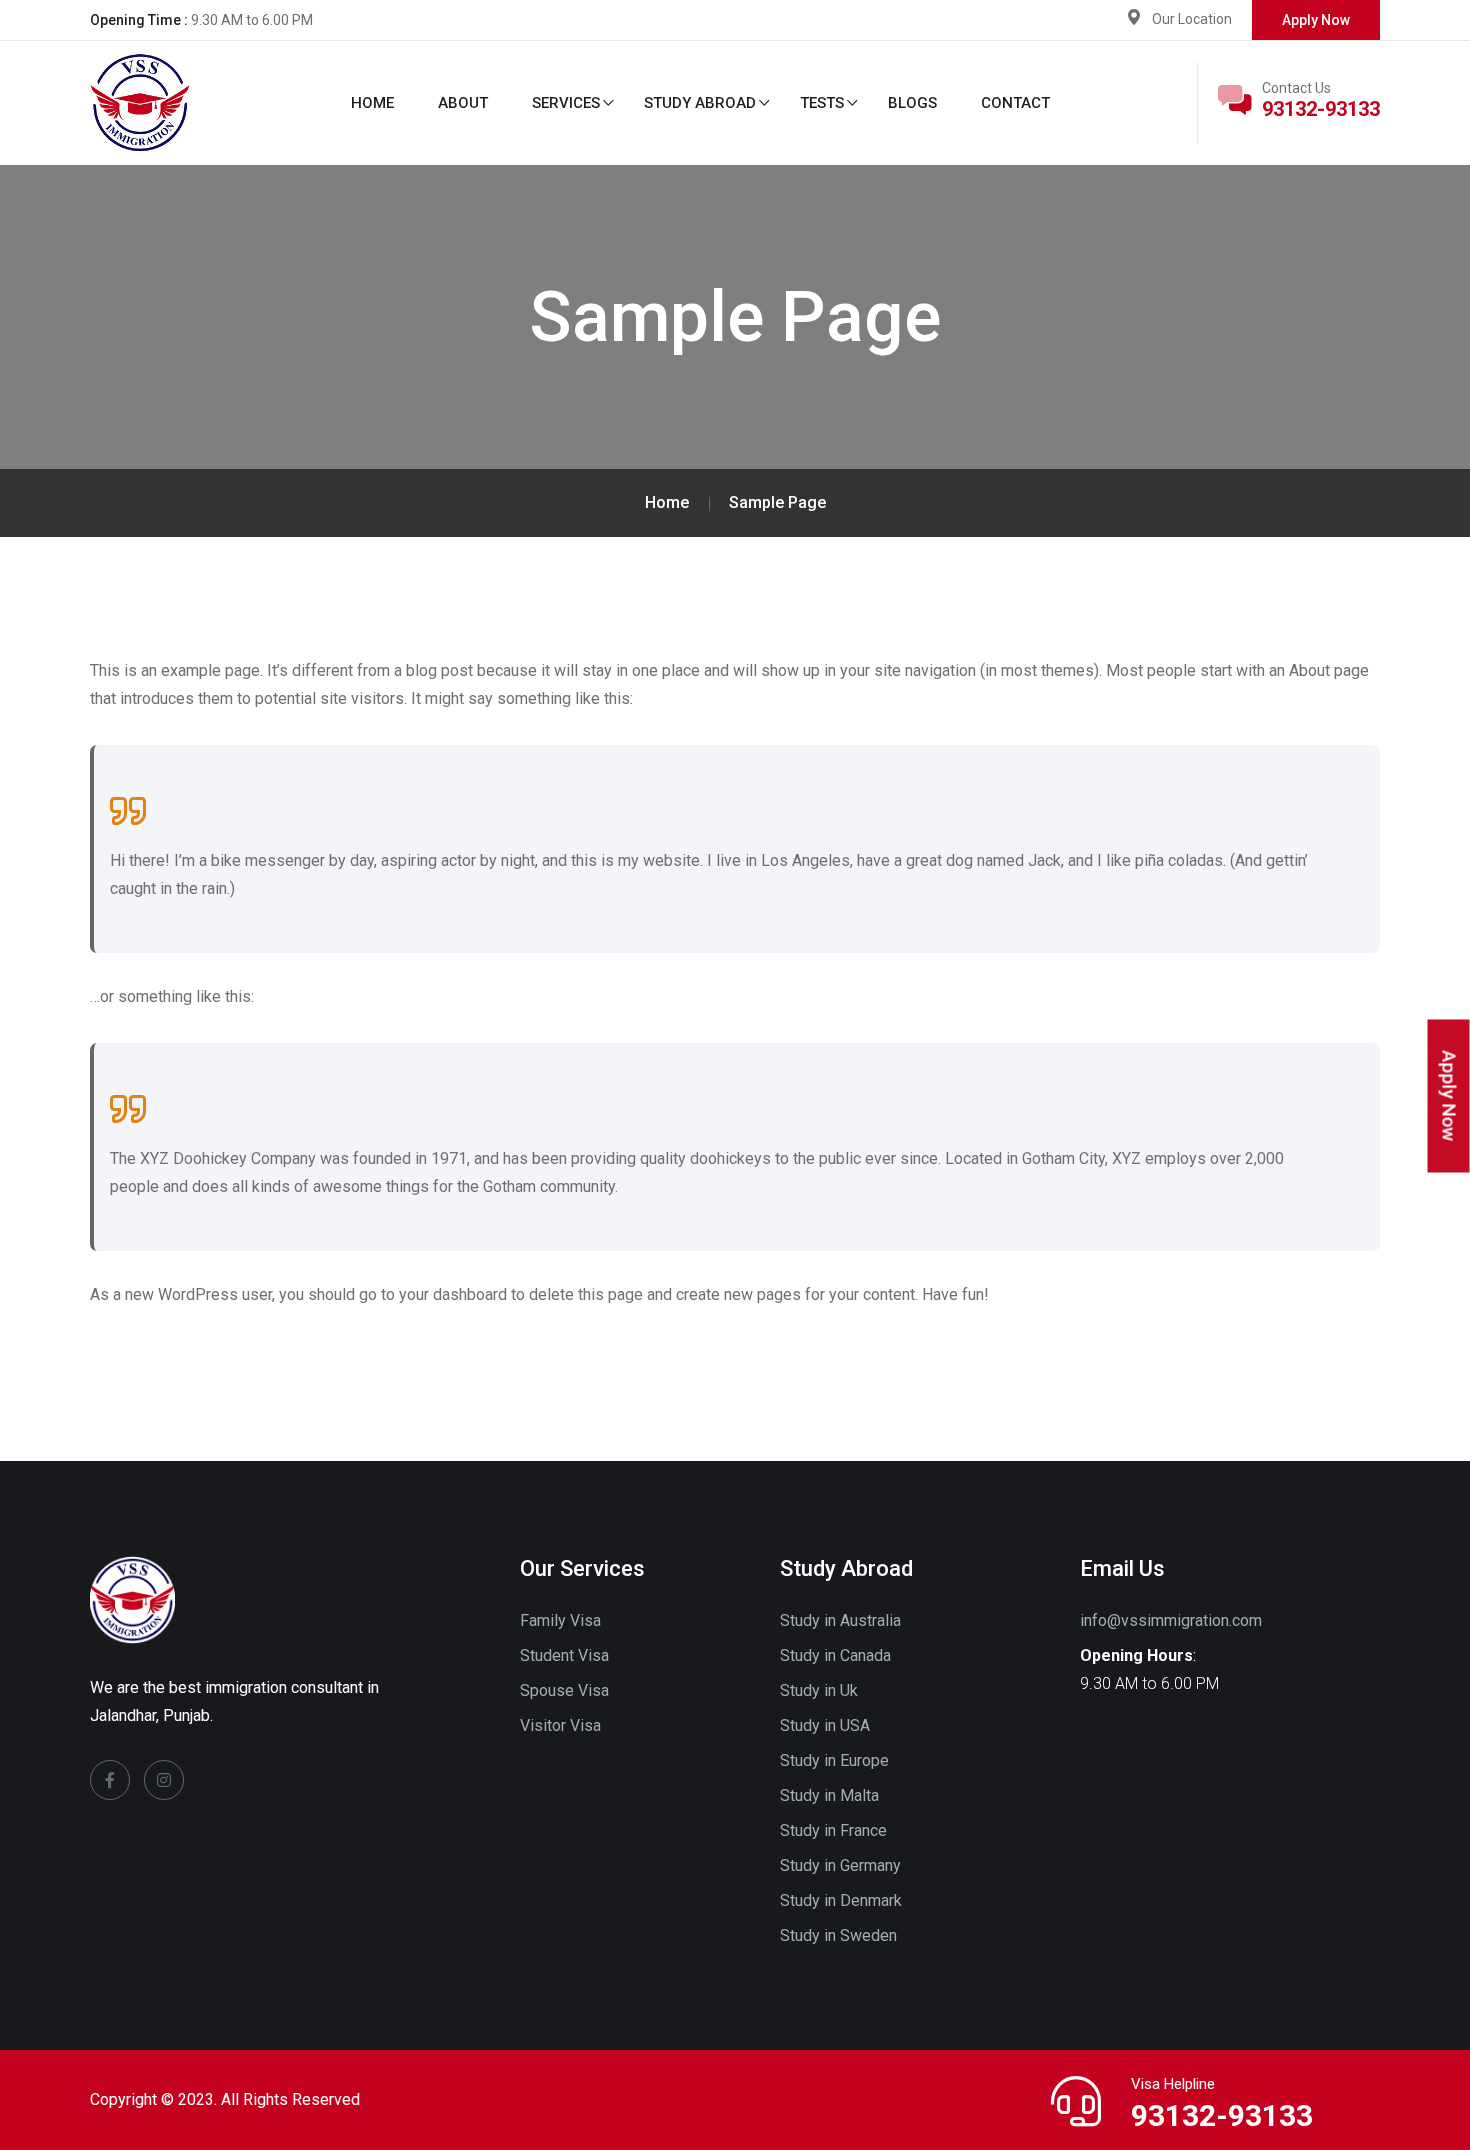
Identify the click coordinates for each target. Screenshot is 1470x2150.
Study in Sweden (838, 1935)
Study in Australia (840, 1620)
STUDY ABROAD (700, 103)
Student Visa (564, 1655)
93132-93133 (1321, 109)
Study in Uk (819, 1690)
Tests (822, 103)
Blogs (912, 103)
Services (566, 103)
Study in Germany (840, 1865)
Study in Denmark (841, 1900)
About (463, 103)
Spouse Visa (564, 1690)
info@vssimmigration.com (1171, 1620)
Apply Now (1316, 20)
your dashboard (453, 1294)
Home (372, 103)
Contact (1015, 103)
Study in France (833, 1830)
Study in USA (825, 1725)
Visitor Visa (560, 1725)
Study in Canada (835, 1655)
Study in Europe (834, 1760)
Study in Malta (829, 1795)
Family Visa (560, 1620)
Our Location (1192, 19)
